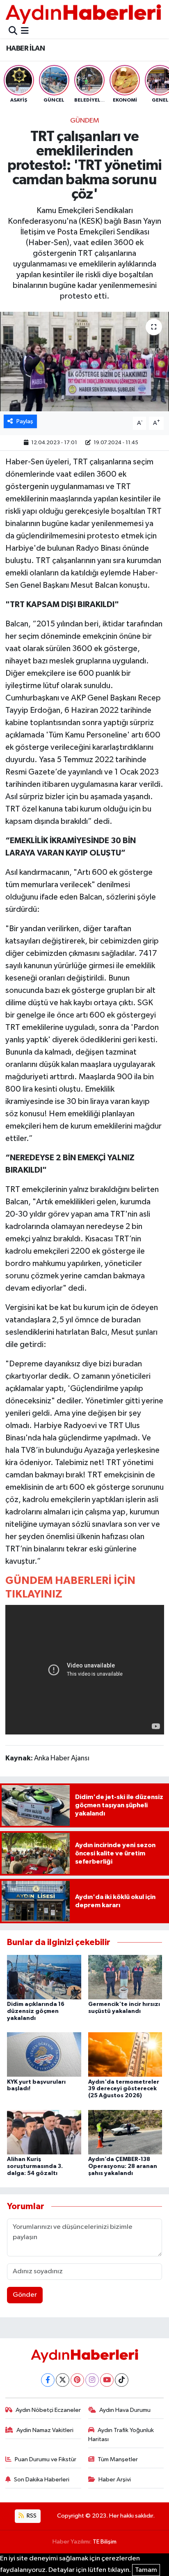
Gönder (25, 2295)
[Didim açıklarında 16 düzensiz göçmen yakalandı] (44, 1977)
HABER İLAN (25, 49)
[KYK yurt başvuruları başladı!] (44, 2054)
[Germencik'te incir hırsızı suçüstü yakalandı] (125, 1977)
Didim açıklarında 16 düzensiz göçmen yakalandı (36, 2011)
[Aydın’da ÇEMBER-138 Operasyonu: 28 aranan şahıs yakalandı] (125, 2132)
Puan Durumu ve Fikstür (46, 2459)
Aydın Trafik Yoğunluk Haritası (121, 2435)
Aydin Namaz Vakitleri (45, 2430)
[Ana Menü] (25, 31)
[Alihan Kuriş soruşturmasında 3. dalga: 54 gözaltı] (44, 2132)
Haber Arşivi (115, 2480)
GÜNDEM (85, 121)
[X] (63, 2380)
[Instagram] (92, 2380)
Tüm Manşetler (118, 2459)
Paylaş (25, 421)
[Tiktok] (122, 2380)
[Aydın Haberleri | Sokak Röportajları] (83, 14)
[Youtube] (107, 2380)
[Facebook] (48, 2380)
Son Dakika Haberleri (42, 2480)
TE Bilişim (105, 2542)
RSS (31, 2516)
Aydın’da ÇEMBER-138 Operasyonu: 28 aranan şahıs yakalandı (123, 2166)
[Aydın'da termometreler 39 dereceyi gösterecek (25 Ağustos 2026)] (125, 2054)
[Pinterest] (77, 2380)
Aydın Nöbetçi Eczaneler (48, 2410)
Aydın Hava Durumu (125, 2410)
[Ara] (13, 31)
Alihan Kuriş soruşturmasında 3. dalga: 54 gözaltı (35, 2166)
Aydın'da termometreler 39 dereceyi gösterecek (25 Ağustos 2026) (124, 2089)
